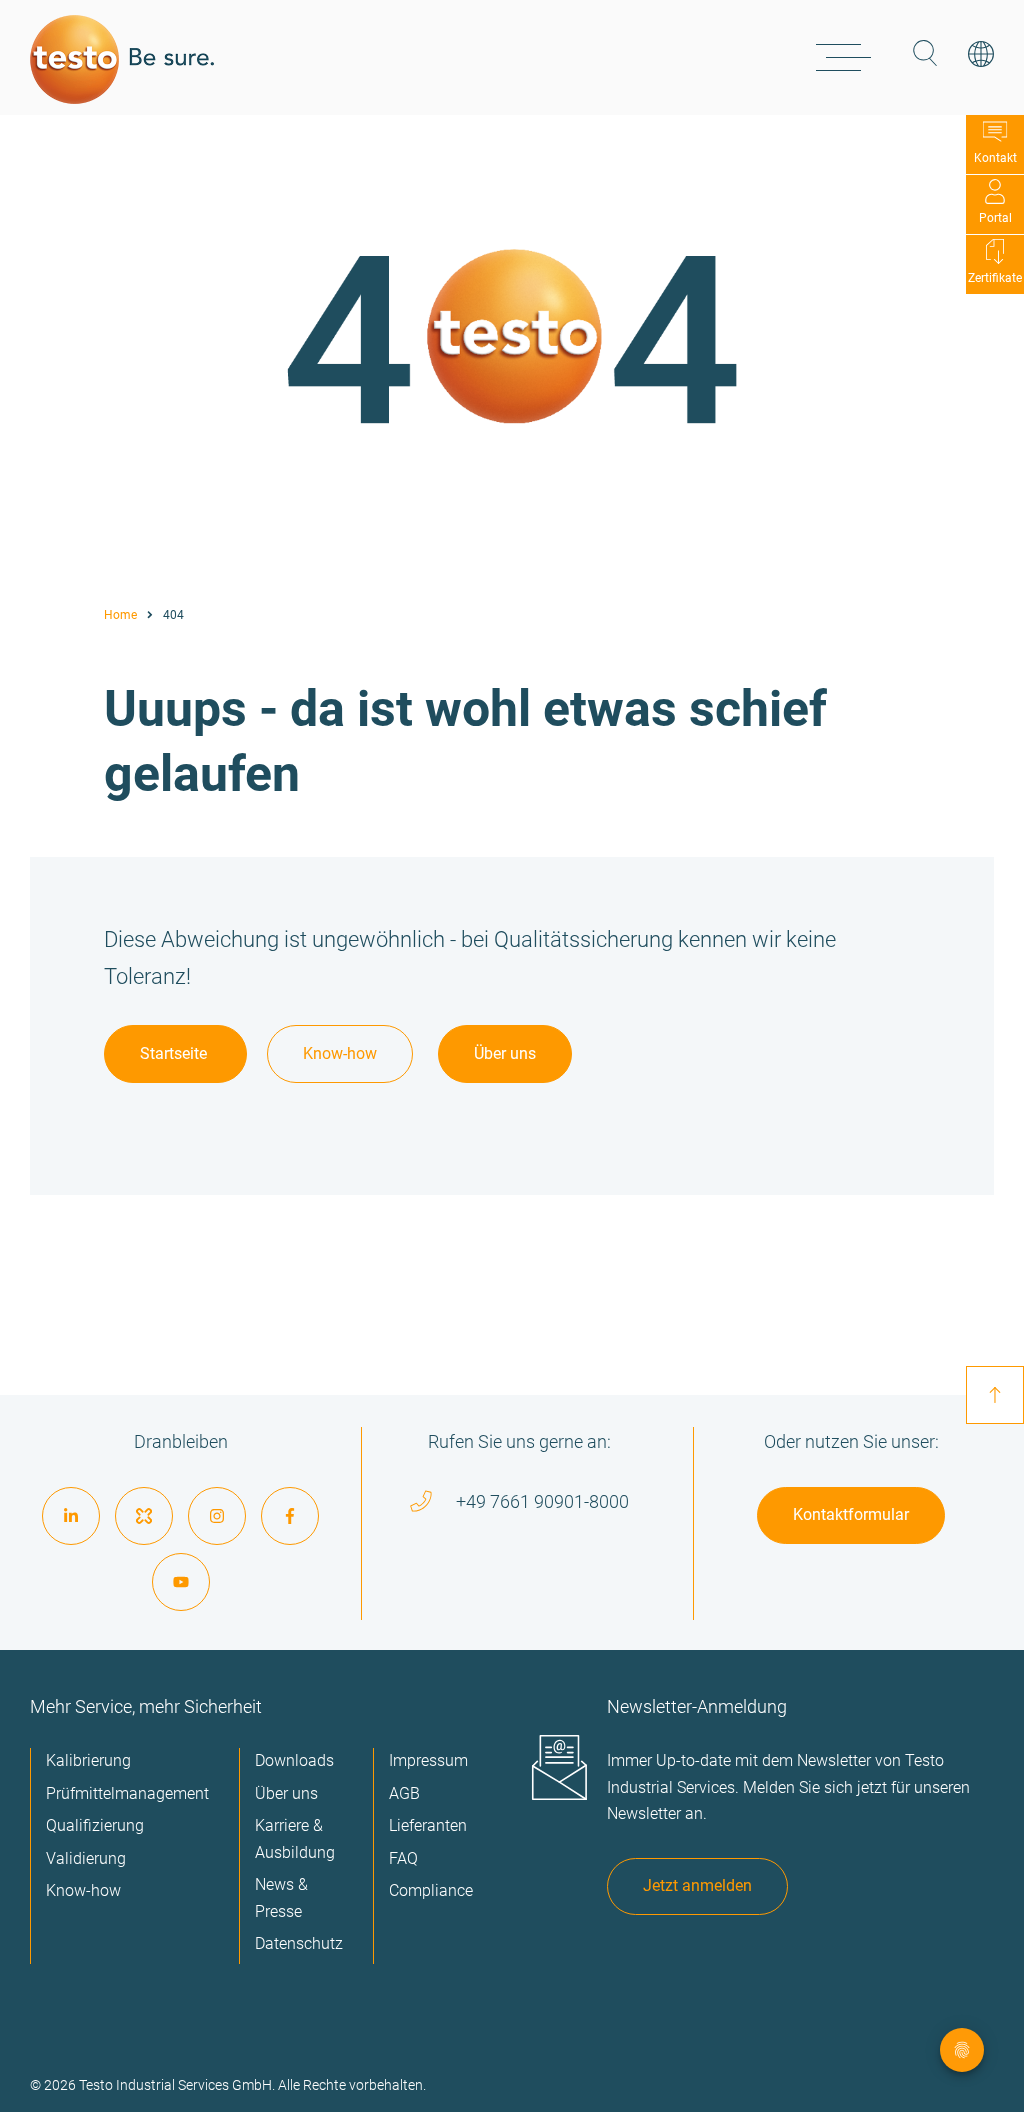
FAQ (403, 1858)
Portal (995, 218)
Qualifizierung (95, 1825)
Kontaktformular (851, 1514)
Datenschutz (299, 1943)
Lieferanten (428, 1825)
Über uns (505, 1053)
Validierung (86, 1858)
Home (120, 615)
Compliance (431, 1890)
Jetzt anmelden (697, 1885)
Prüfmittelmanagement (127, 1793)
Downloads (294, 1760)
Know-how (340, 1053)
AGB (404, 1793)
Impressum (428, 1760)
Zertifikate (995, 278)
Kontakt (995, 158)
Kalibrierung (88, 1760)
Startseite (175, 1053)
